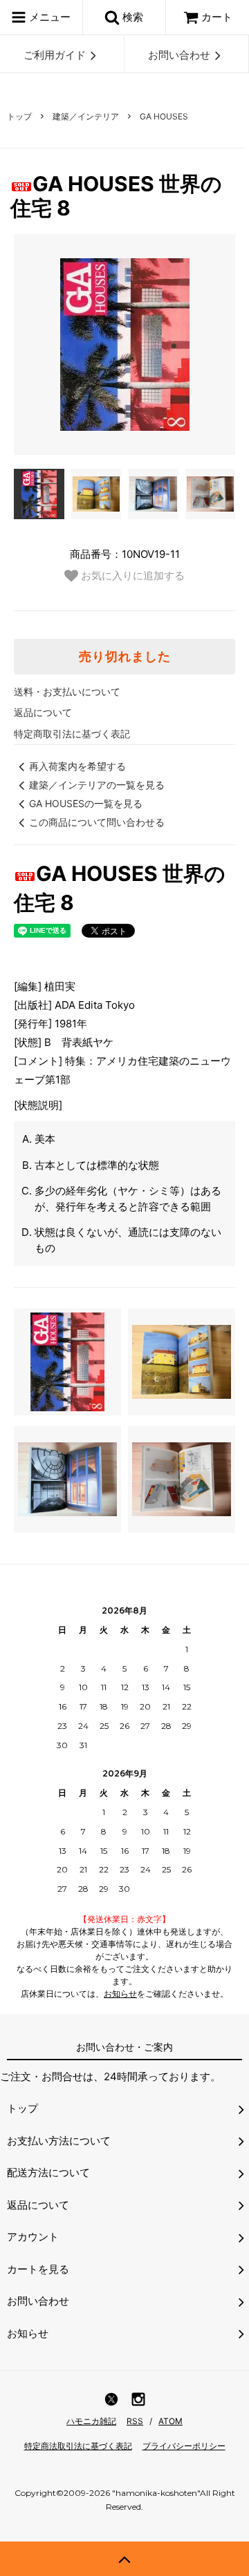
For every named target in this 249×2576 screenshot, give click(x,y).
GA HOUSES (164, 116)
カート (217, 17)
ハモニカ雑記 (91, 2421)
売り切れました (125, 657)
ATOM (170, 2421)
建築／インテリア (86, 116)
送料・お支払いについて (67, 691)
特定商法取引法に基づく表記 (78, 2446)
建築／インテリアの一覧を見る (97, 785)
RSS (135, 2421)
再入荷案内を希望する (77, 766)
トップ (19, 116)
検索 (131, 17)
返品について (43, 712)
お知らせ (120, 1994)
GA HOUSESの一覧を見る (86, 803)
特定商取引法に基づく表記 (72, 734)
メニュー (48, 17)
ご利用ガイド (55, 55)
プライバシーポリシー (184, 2446)
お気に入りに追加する (131, 575)
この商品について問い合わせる (97, 822)
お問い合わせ (179, 55)
